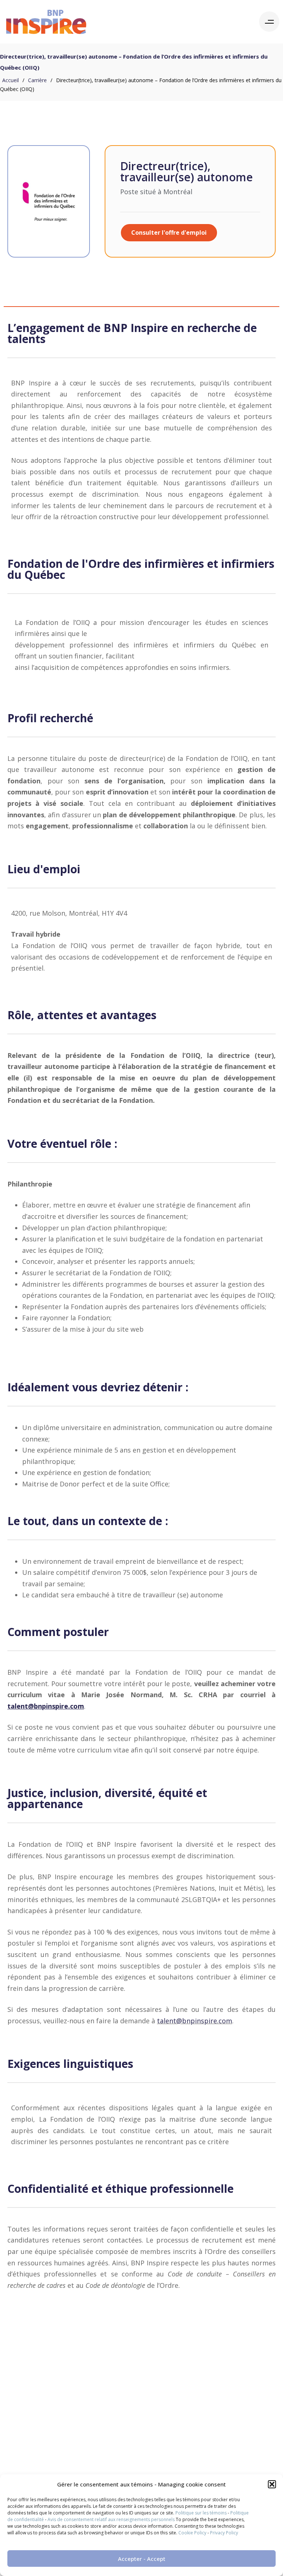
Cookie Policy (192, 2533)
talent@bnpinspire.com (195, 2021)
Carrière (37, 80)
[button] (272, 2484)
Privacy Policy (224, 2533)
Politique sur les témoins (201, 2513)
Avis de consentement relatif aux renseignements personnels (111, 2519)
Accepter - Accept (142, 2559)
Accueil (11, 80)
